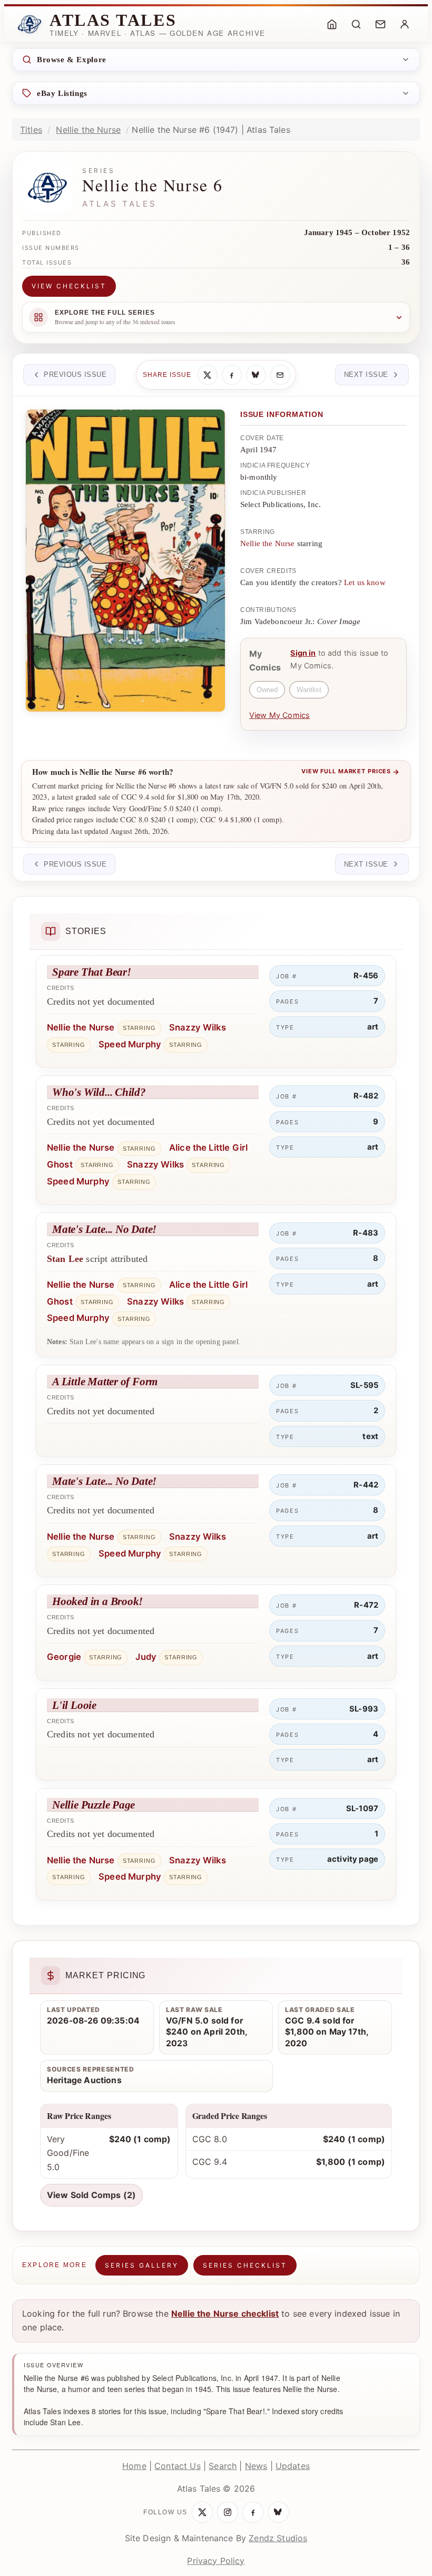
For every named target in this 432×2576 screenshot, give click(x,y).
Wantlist (309, 690)
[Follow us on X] (202, 2512)
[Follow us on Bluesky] (278, 2512)
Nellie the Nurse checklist (225, 2313)
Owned (267, 690)
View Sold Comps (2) (91, 2195)
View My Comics (279, 715)
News (256, 2466)
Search (223, 2466)
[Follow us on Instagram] (228, 2512)
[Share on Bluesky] (256, 375)
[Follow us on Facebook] (253, 2512)
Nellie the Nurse (88, 130)
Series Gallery (142, 2265)
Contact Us (178, 2466)
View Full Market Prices (351, 772)
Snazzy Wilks (198, 1027)
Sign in (303, 653)
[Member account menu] (405, 24)
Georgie (64, 1657)
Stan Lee (65, 1259)
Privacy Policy (216, 2561)
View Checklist (69, 286)
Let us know (365, 582)
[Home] (332, 24)
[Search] (356, 24)
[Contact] (380, 24)
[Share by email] (280, 375)
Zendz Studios (278, 2538)
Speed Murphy (130, 1044)
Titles (31, 130)
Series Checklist (245, 2265)
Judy (146, 1657)
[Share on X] (208, 375)
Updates (293, 2466)
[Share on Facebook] (232, 375)
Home (134, 2466)
